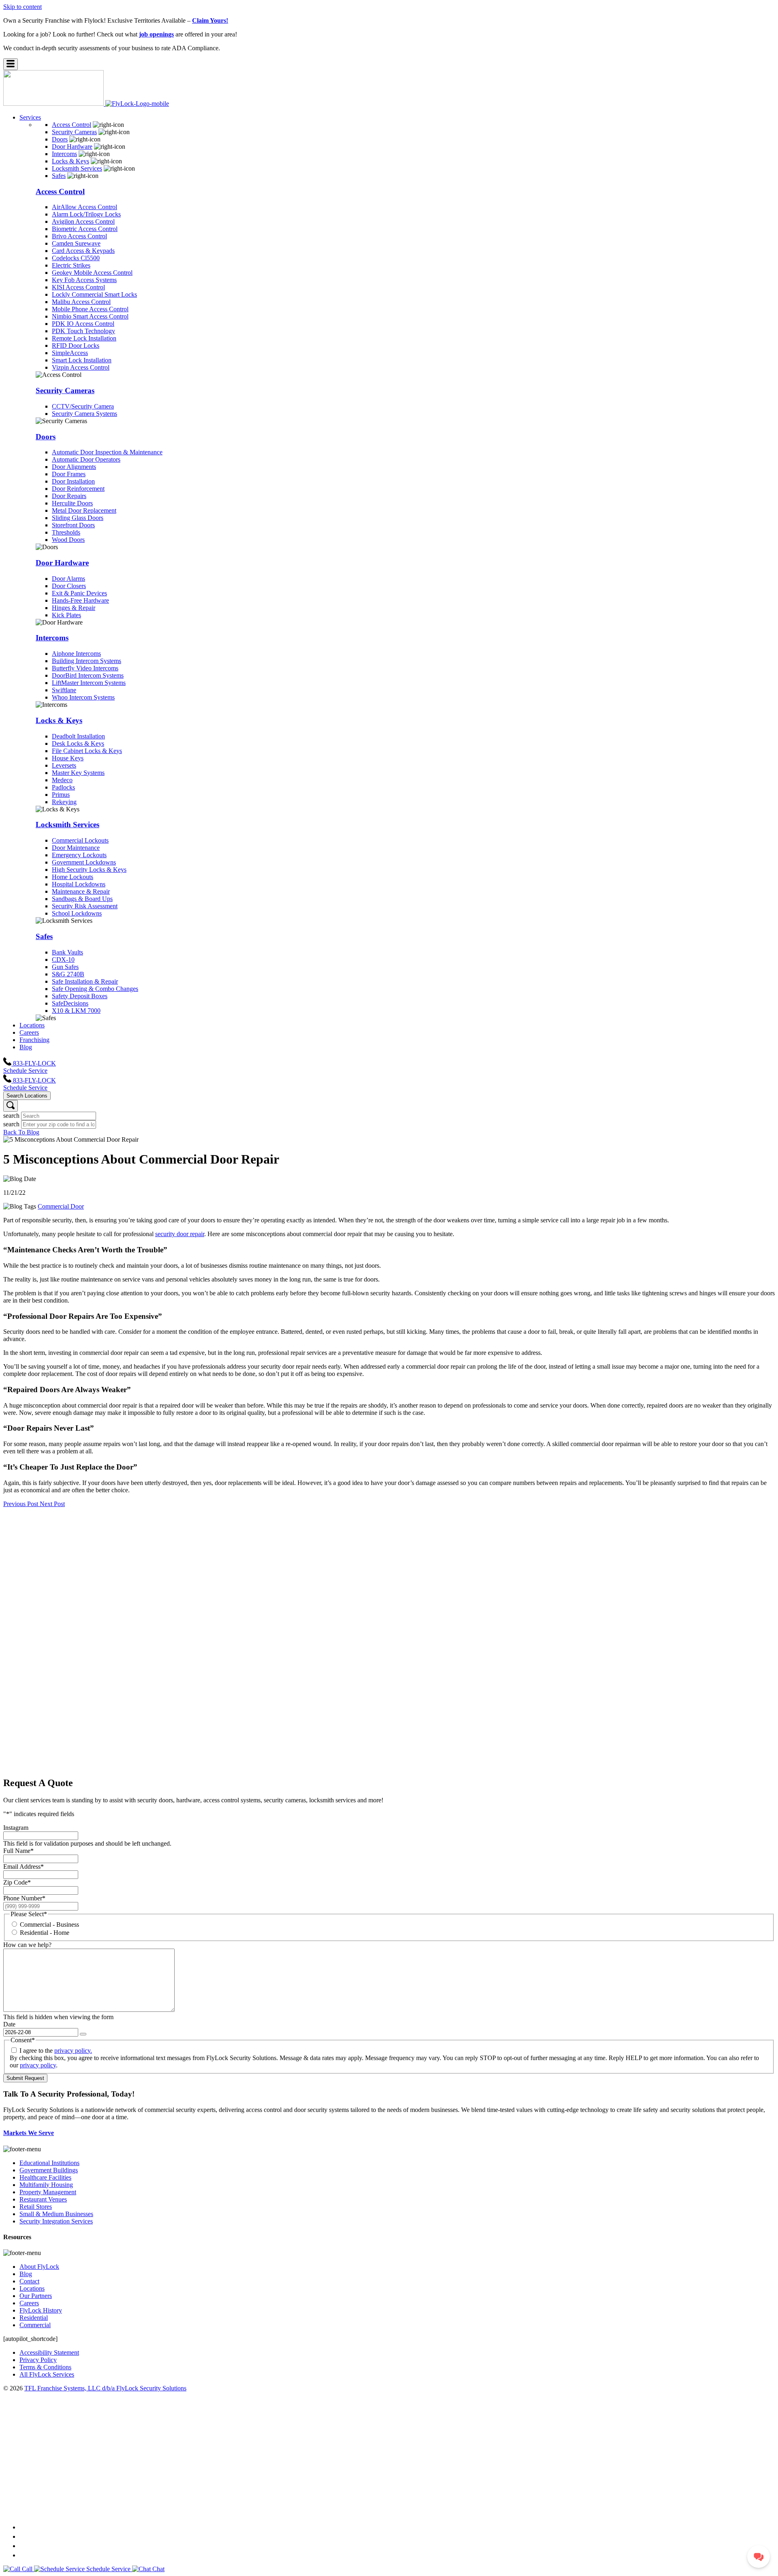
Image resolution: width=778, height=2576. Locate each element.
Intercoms (52, 638)
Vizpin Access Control (81, 367)
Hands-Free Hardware (80, 600)
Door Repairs (69, 496)
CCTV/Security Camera (83, 406)
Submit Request (25, 2078)
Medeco (62, 780)
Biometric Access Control (85, 229)
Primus (61, 795)
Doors (46, 437)
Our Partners (36, 2296)
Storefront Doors (73, 525)
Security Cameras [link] (74, 132)
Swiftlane (64, 690)
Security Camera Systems (84, 414)
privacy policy (38, 2065)
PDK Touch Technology (83, 331)
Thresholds (66, 532)
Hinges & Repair (74, 608)
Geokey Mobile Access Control (92, 273)
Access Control (60, 191)
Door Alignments (74, 467)
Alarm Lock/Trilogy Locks (86, 214)
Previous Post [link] (21, 1504)
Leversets (64, 765)
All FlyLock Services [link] (47, 2374)
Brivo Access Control (79, 236)
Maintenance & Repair (81, 891)
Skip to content (22, 7)
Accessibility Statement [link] (49, 2352)
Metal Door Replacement (84, 510)
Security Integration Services (56, 2221)
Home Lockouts (73, 877)
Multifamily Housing (46, 2185)
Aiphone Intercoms (76, 654)
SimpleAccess (70, 353)
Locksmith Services (67, 825)
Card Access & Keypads (83, 251)
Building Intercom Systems (87, 661)
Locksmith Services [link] (77, 168)
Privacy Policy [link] (38, 2360)
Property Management (48, 2192)
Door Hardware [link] (72, 147)
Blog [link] (26, 1047)
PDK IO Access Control (83, 324)
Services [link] (30, 117)
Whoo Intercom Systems (83, 697)
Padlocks (63, 787)
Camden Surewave (76, 243)
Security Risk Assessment (85, 906)
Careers (29, 2303)
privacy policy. (73, 2051)
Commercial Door (61, 1206)
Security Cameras (65, 390)
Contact (29, 2281)
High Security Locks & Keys (89, 870)
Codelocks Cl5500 (76, 258)
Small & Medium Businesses (56, 2214)
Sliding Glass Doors (78, 518)
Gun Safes (65, 967)
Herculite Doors (72, 503)
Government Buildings (49, 2170)
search (11, 1116)
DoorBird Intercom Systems (88, 675)
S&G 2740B (68, 974)
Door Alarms (68, 579)
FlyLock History (41, 2310)
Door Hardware (62, 563)
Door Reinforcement (78, 489)
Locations (32, 2288)
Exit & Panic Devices (79, 593)
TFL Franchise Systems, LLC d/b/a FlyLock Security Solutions (105, 2388)
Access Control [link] (72, 125)
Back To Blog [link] (21, 1132)
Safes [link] (59, 176)
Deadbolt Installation (78, 736)
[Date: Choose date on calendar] (83, 2034)
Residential (34, 2318)
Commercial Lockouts (80, 840)
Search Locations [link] (27, 1096)
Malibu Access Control (81, 302)
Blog (26, 2274)
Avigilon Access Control (83, 221)
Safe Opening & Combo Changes (95, 989)
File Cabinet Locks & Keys (87, 751)
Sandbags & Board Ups (82, 899)
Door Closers (69, 586)
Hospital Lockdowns (79, 884)
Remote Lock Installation (84, 338)
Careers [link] (29, 1032)
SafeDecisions (70, 1003)
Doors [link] (60, 139)
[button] (11, 64)
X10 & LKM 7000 (76, 1011)
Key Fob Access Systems (84, 280)
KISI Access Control (78, 287)
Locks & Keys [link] (71, 161)
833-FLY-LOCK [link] (34, 1063)
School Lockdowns (77, 913)
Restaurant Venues (43, 2199)
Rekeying (64, 802)
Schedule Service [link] (25, 1071)
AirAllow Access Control (84, 207)
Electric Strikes (71, 265)
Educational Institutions (49, 2163)
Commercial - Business (49, 1925)
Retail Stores (36, 2207)
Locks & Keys (59, 720)
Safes (44, 936)
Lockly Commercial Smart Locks (94, 294)
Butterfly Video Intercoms (85, 668)
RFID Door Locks (76, 346)
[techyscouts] (389, 2511)
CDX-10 (63, 960)
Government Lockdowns (84, 862)
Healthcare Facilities (45, 2177)
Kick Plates (66, 615)
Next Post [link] (52, 1504)
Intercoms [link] (64, 154)
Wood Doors (68, 540)
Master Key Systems (78, 773)
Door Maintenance (76, 848)
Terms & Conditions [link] (45, 2367)
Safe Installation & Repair (85, 981)
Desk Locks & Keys (78, 743)
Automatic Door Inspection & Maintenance (107, 452)
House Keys (68, 758)
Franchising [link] (34, 1040)
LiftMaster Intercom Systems (89, 683)
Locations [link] (32, 1025)
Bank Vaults (67, 952)
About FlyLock (39, 2267)
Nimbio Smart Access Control (90, 316)
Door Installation (73, 481)
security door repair (180, 1234)
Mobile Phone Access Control (90, 309)
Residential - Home (45, 1933)
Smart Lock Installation (82, 360)
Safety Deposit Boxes (80, 996)
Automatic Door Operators (86, 459)
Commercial (35, 2325)
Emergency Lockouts (79, 855)
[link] (86, 104)
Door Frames (69, 474)
